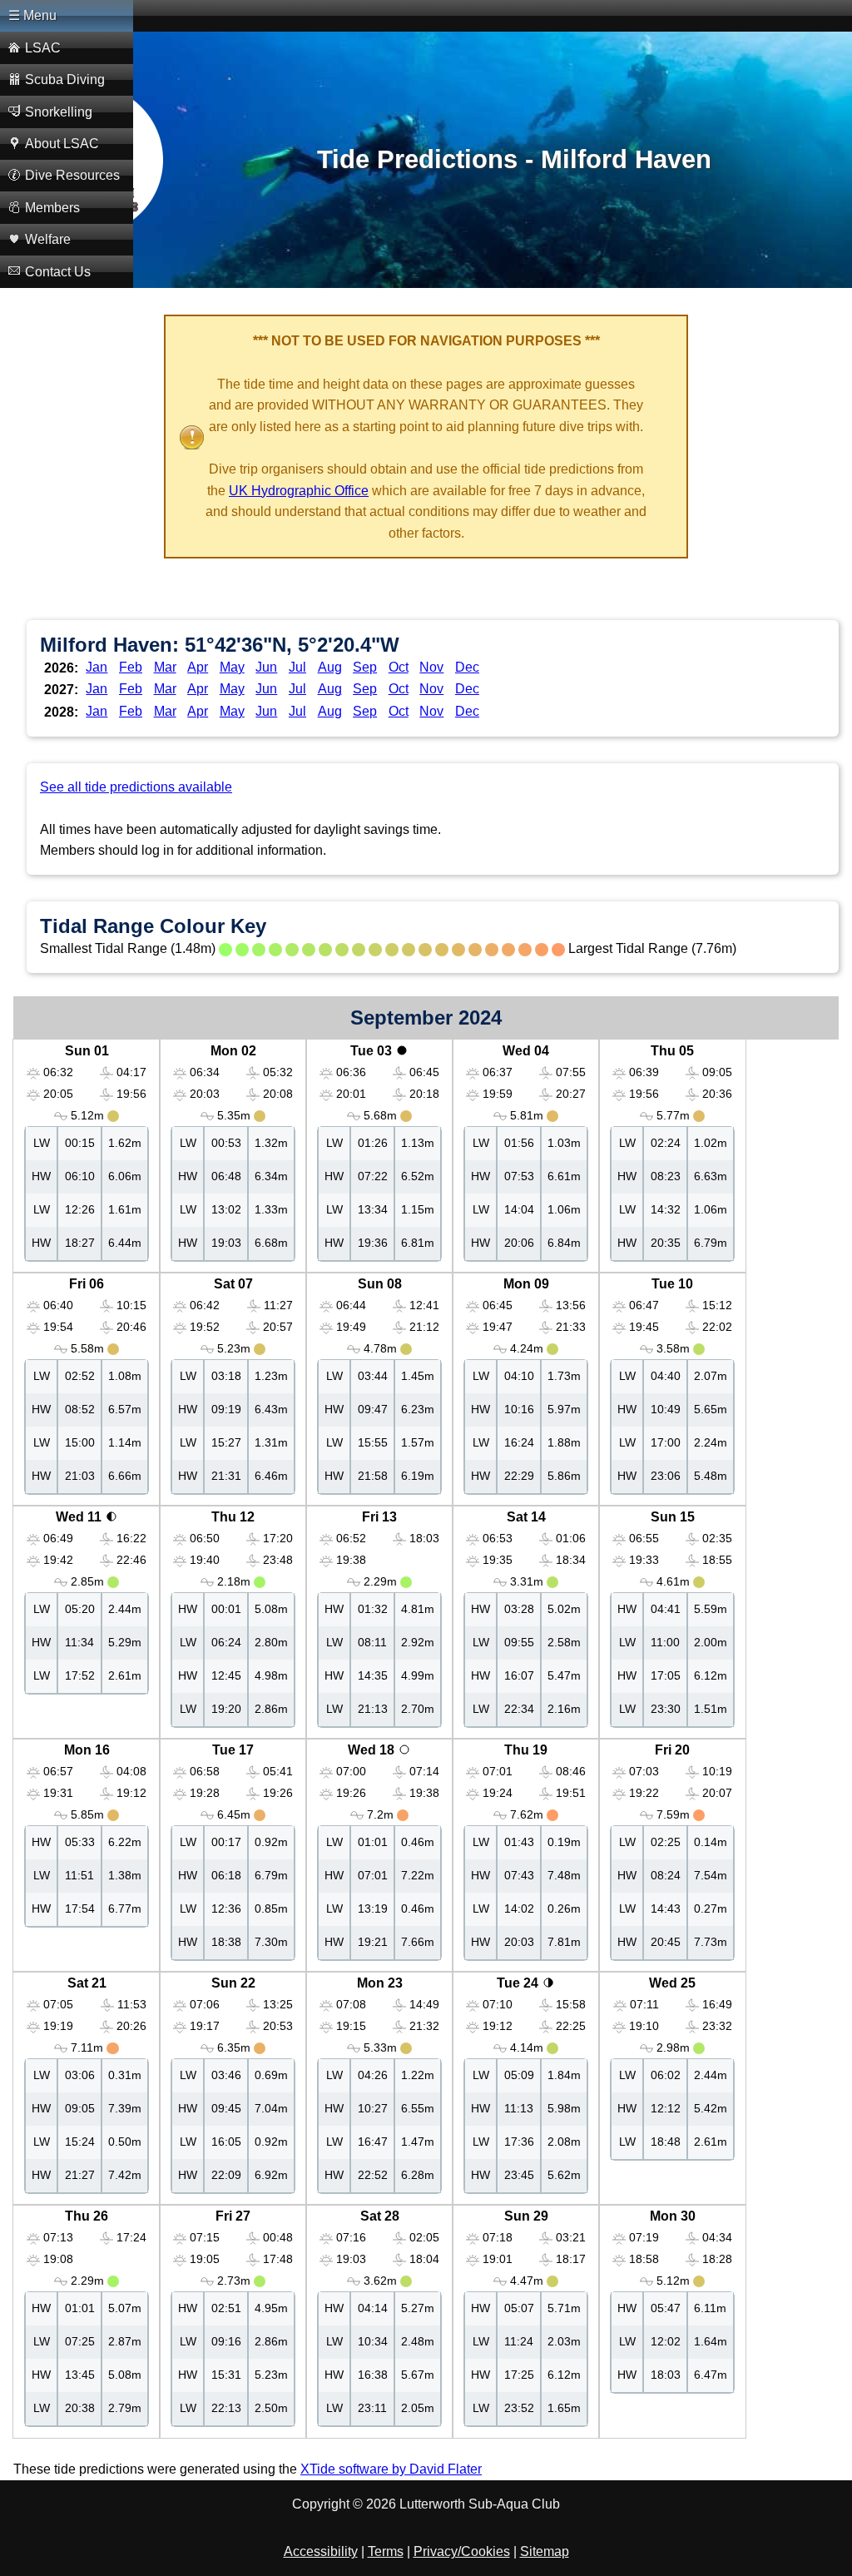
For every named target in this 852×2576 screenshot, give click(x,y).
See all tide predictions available (136, 787)
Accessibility (321, 2551)
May (232, 667)
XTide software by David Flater (391, 2469)
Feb (131, 667)
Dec (467, 667)
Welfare (48, 239)
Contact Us (58, 272)
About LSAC (62, 144)
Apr (198, 667)
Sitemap (545, 2551)
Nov (431, 667)
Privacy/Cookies (462, 2551)
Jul (297, 667)
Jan (97, 667)
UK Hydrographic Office (299, 491)
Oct (399, 667)
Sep (365, 667)
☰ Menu (32, 15)
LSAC (43, 48)
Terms (386, 2551)
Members (52, 208)
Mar (165, 667)
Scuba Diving (65, 79)
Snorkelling (59, 112)
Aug (330, 667)
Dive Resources (72, 175)
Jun (266, 667)
